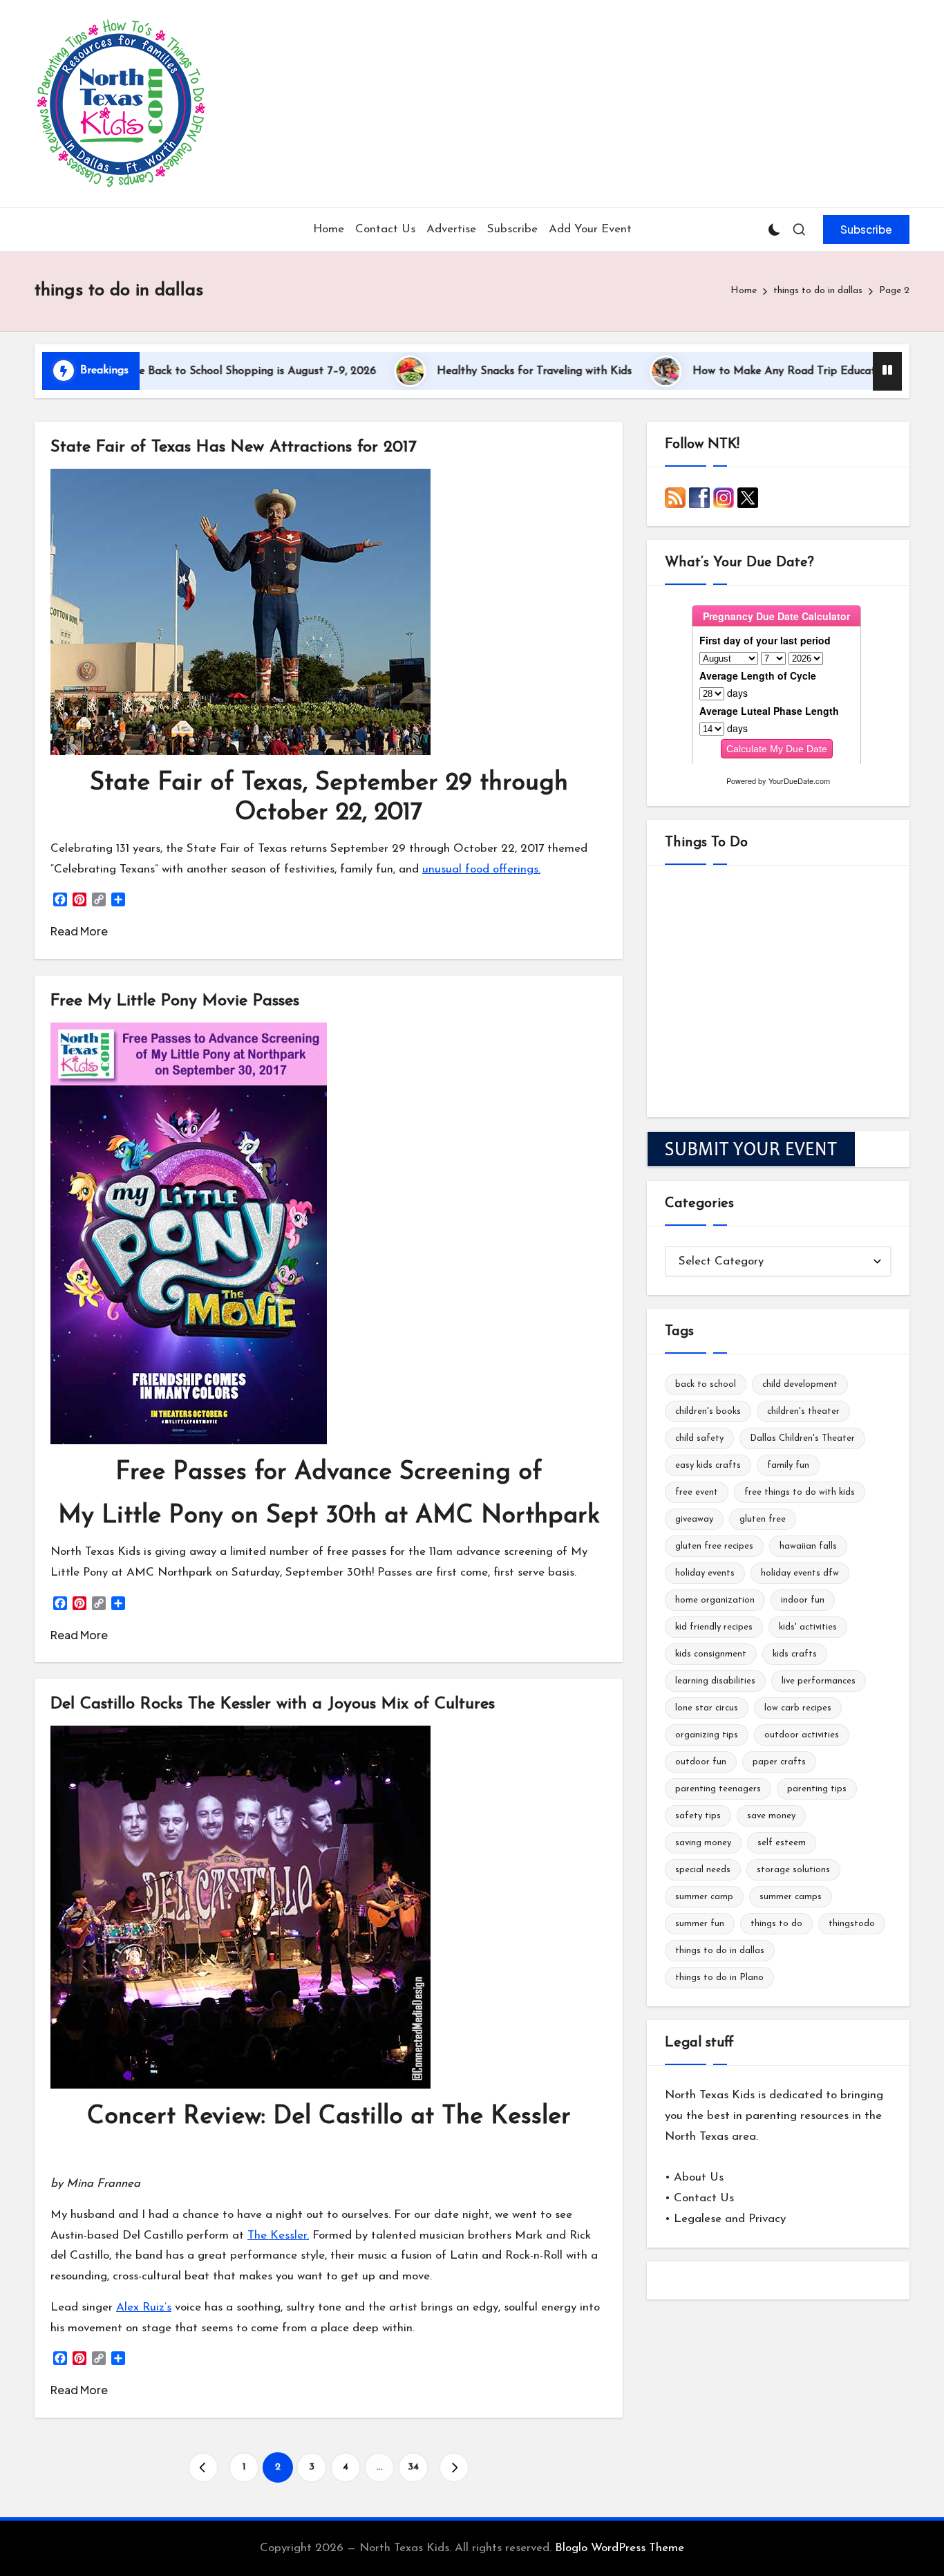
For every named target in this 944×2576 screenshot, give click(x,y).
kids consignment (711, 1654)
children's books (708, 1411)
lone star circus (707, 1708)
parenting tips (817, 1789)
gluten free (763, 1519)
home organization (715, 1600)
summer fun (700, 1924)
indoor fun (803, 1600)
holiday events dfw (800, 1573)
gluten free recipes (714, 1546)
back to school (706, 1384)
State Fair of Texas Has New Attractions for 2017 (234, 447)
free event (697, 1492)
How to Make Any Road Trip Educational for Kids (743, 371)
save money (771, 1816)
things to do (776, 1924)
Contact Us (704, 2198)
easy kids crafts (708, 1465)
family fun (788, 1465)
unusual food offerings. (481, 869)
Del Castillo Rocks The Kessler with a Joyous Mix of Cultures (273, 1704)
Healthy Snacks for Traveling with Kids (459, 371)
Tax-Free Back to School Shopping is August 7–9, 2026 (164, 371)
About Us (699, 2177)
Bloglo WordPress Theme (620, 2548)
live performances (819, 1681)
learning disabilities (715, 1681)
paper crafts (779, 1762)
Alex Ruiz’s (144, 2307)
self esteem (782, 1843)
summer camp (704, 1897)
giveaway (694, 1519)
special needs (703, 1870)
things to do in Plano (719, 1978)
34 (413, 2467)
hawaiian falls (808, 1546)
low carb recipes (798, 1708)
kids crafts (795, 1654)
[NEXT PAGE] (454, 2467)
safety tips (698, 1816)
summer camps (791, 1897)
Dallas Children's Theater (802, 1438)
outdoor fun (701, 1762)
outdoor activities (802, 1735)
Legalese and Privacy (730, 2219)
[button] (866, 230)
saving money (703, 1843)
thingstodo (852, 1924)
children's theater (803, 1411)
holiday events (705, 1573)
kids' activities (808, 1627)
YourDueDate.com (799, 781)
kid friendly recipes (714, 1627)
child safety (699, 1438)
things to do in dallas (720, 1951)
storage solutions (793, 1870)
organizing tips (707, 1735)
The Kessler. (278, 2236)
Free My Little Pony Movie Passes (175, 1001)
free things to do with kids (800, 1492)
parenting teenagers (718, 1789)
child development (800, 1384)
